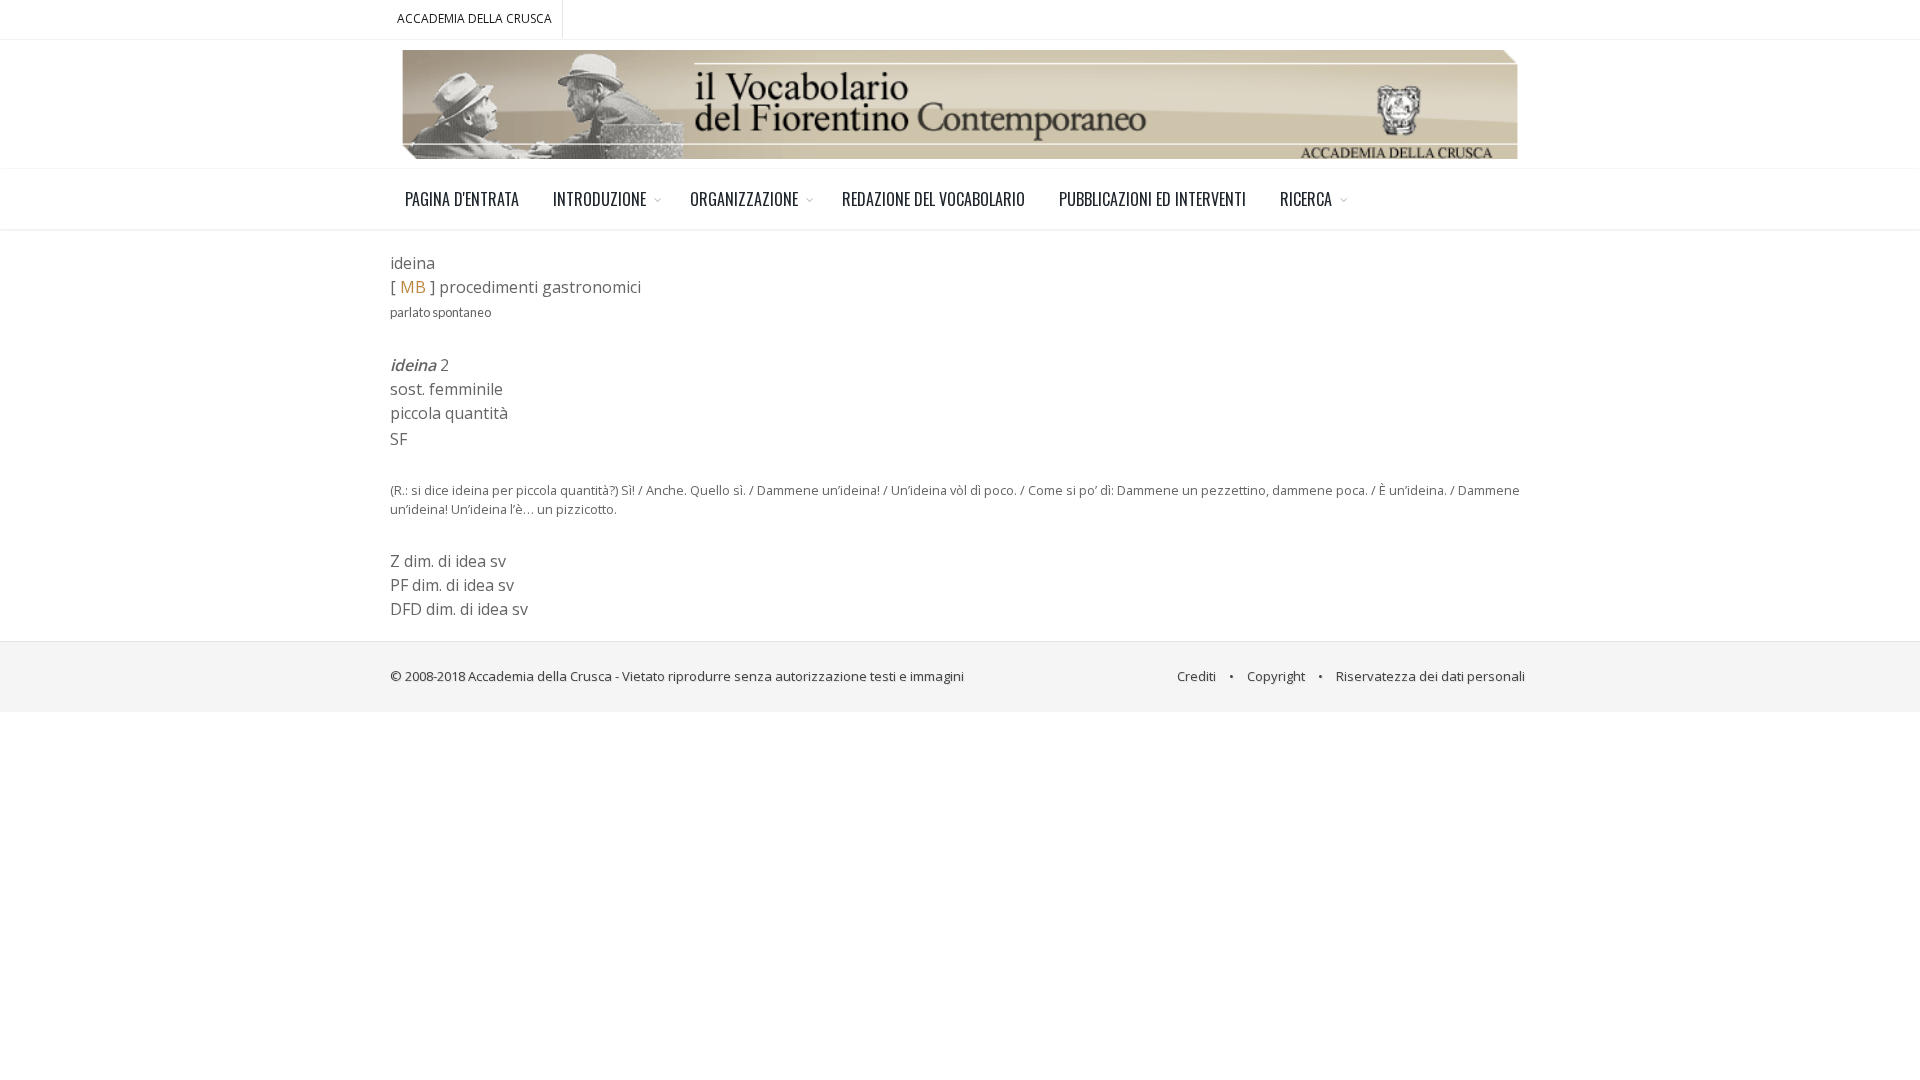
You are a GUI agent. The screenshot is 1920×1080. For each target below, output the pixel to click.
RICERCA (1306, 199)
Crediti (1196, 676)
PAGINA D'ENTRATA (462, 199)
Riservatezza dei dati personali (1430, 676)
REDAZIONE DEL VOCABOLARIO (933, 199)
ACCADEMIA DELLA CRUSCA (474, 18)
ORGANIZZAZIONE (744, 199)
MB (413, 287)
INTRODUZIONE (599, 199)
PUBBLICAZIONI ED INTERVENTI (1152, 199)
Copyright (1276, 676)
